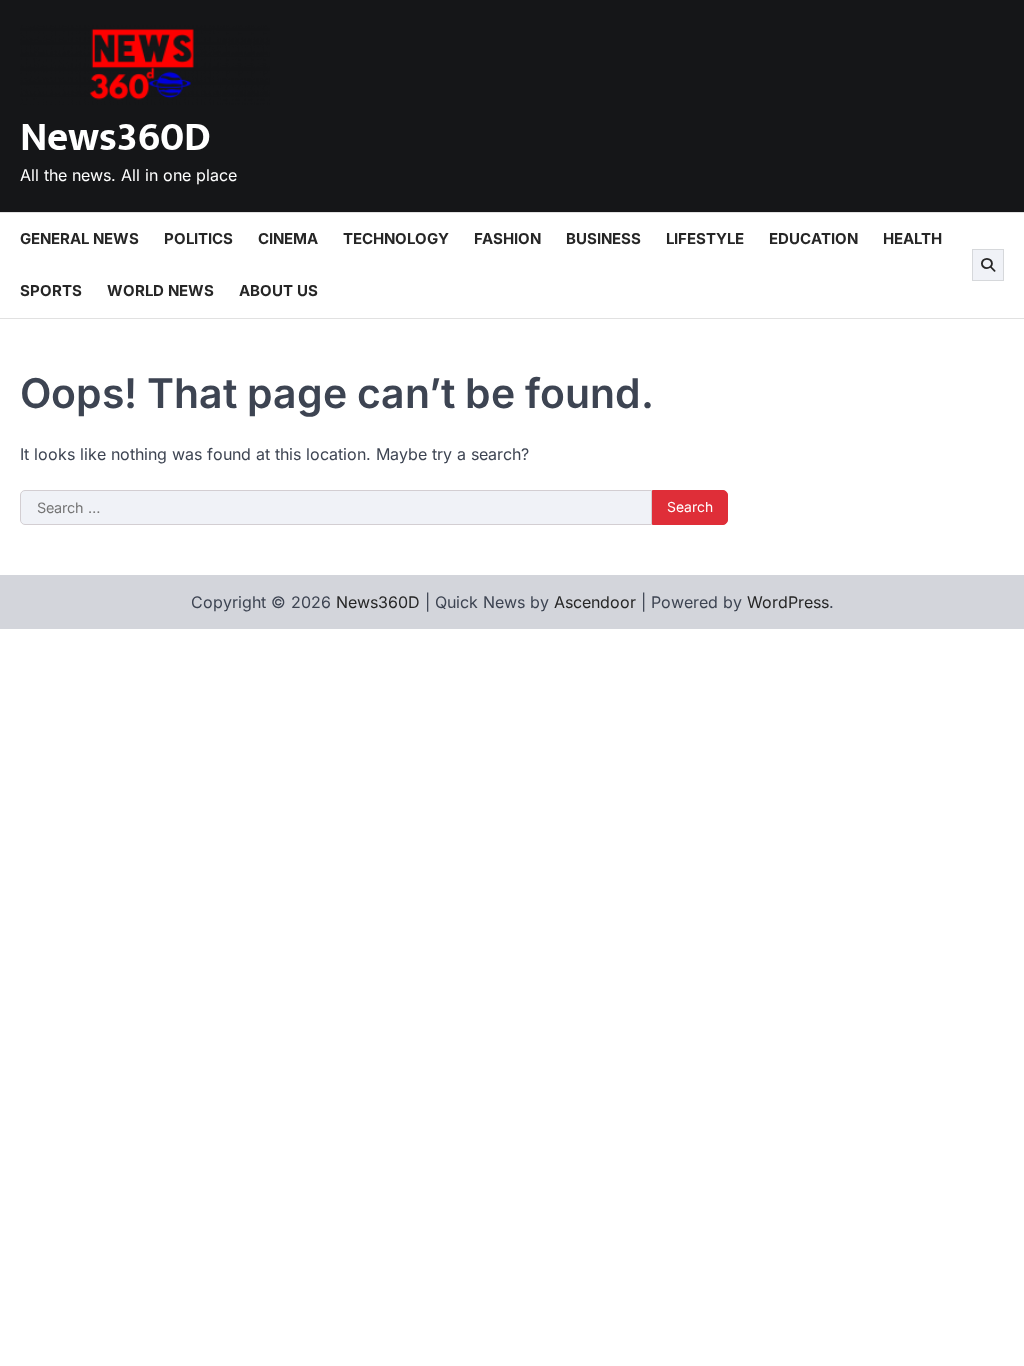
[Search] (988, 265)
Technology (396, 238)
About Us (278, 290)
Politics (198, 238)
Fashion (507, 238)
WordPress (788, 602)
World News (160, 290)
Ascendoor (595, 602)
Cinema (288, 238)
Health (912, 238)
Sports (51, 290)
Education (813, 238)
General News (79, 238)
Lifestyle (705, 238)
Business (603, 238)
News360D (115, 138)
